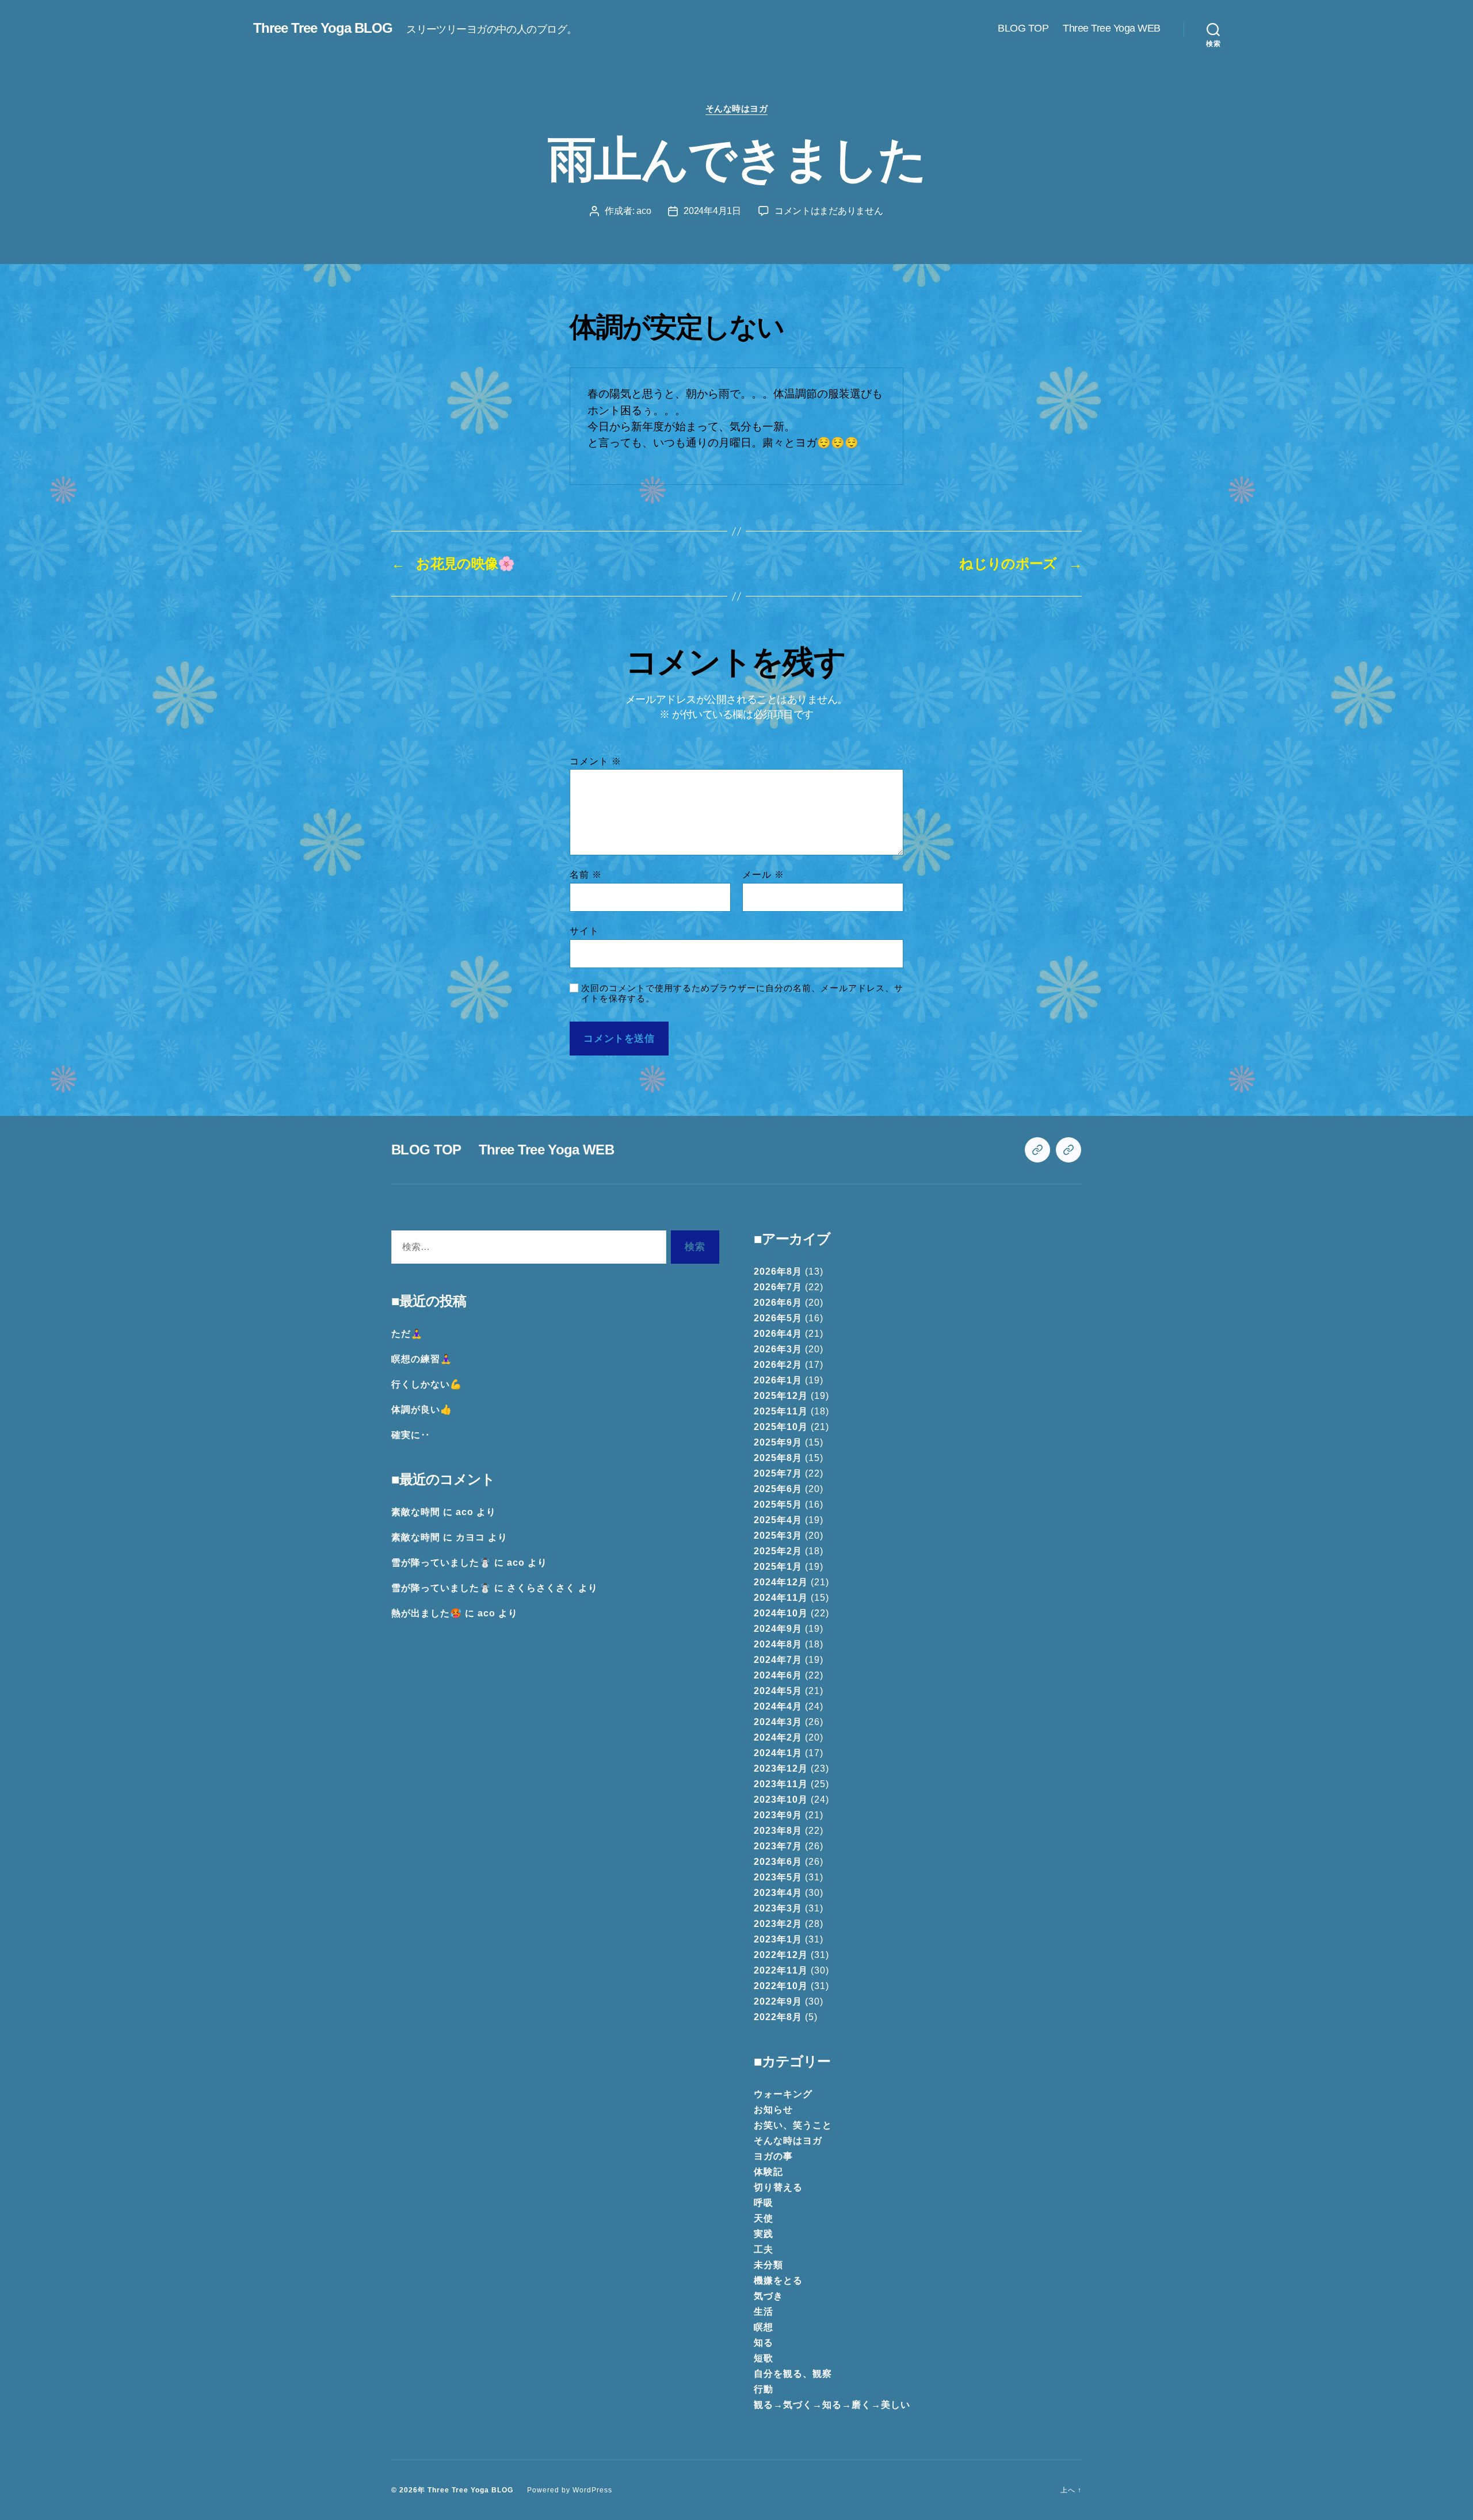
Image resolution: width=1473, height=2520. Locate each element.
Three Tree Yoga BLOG (323, 28)
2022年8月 (778, 2017)
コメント (596, 761)
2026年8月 (778, 1272)
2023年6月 (778, 1862)
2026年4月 (778, 1334)
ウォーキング (783, 2094)
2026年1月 (778, 1380)
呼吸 (764, 2203)
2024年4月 (778, 1706)
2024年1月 (778, 1753)
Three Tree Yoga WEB (1112, 28)
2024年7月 (778, 1660)
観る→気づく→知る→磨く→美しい (832, 2405)
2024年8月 (778, 1644)
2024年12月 (781, 1582)
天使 (764, 2218)
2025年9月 (778, 1442)
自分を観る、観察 (793, 2374)
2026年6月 (778, 1303)
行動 (764, 2389)
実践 (764, 2234)
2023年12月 (781, 1768)
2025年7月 (778, 1473)
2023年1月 (778, 1939)
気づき (768, 2296)
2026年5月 (778, 1318)
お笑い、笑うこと (793, 2125)
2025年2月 (778, 1551)
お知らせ (773, 2110)
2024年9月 (778, 1629)
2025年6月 (778, 1489)
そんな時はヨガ (737, 108)
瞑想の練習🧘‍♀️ (422, 1359)
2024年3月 (778, 1722)
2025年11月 (781, 1411)
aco (644, 211)
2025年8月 (778, 1458)
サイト (584, 931)
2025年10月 (781, 1427)
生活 (764, 2311)
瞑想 (764, 2327)
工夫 (764, 2249)
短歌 (764, 2358)
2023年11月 (781, 1784)
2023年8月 (778, 1831)
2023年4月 (778, 1893)
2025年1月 (778, 1567)
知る (764, 2343)
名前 (586, 875)
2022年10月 (781, 1986)
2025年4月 (778, 1520)
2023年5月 (778, 1877)
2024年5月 (778, 1691)
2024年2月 (778, 1737)
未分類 (768, 2265)
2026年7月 (778, 1287)
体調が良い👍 (422, 1410)
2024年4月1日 (712, 211)
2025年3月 (778, 1536)
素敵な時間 (416, 1512)
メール (763, 875)
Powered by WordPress (570, 2490)
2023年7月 (778, 1846)
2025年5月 (778, 1504)
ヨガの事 (773, 2156)
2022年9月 (778, 2001)
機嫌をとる (778, 2280)
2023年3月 (778, 1908)
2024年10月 (781, 1613)
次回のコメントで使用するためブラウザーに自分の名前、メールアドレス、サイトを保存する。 (742, 993)
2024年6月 (778, 1675)
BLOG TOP (1023, 28)
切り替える (778, 2187)
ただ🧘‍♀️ (407, 1334)
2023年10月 (781, 1800)
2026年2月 (778, 1365)
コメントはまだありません (829, 211)
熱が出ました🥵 (427, 1613)
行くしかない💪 (427, 1384)
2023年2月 (778, 1924)
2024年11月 (781, 1598)
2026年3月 (778, 1349)
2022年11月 (781, 1970)
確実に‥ (411, 1435)
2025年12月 (781, 1396)
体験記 (768, 2172)
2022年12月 (781, 1955)
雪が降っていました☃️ (441, 1563)
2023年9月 (778, 1815)
